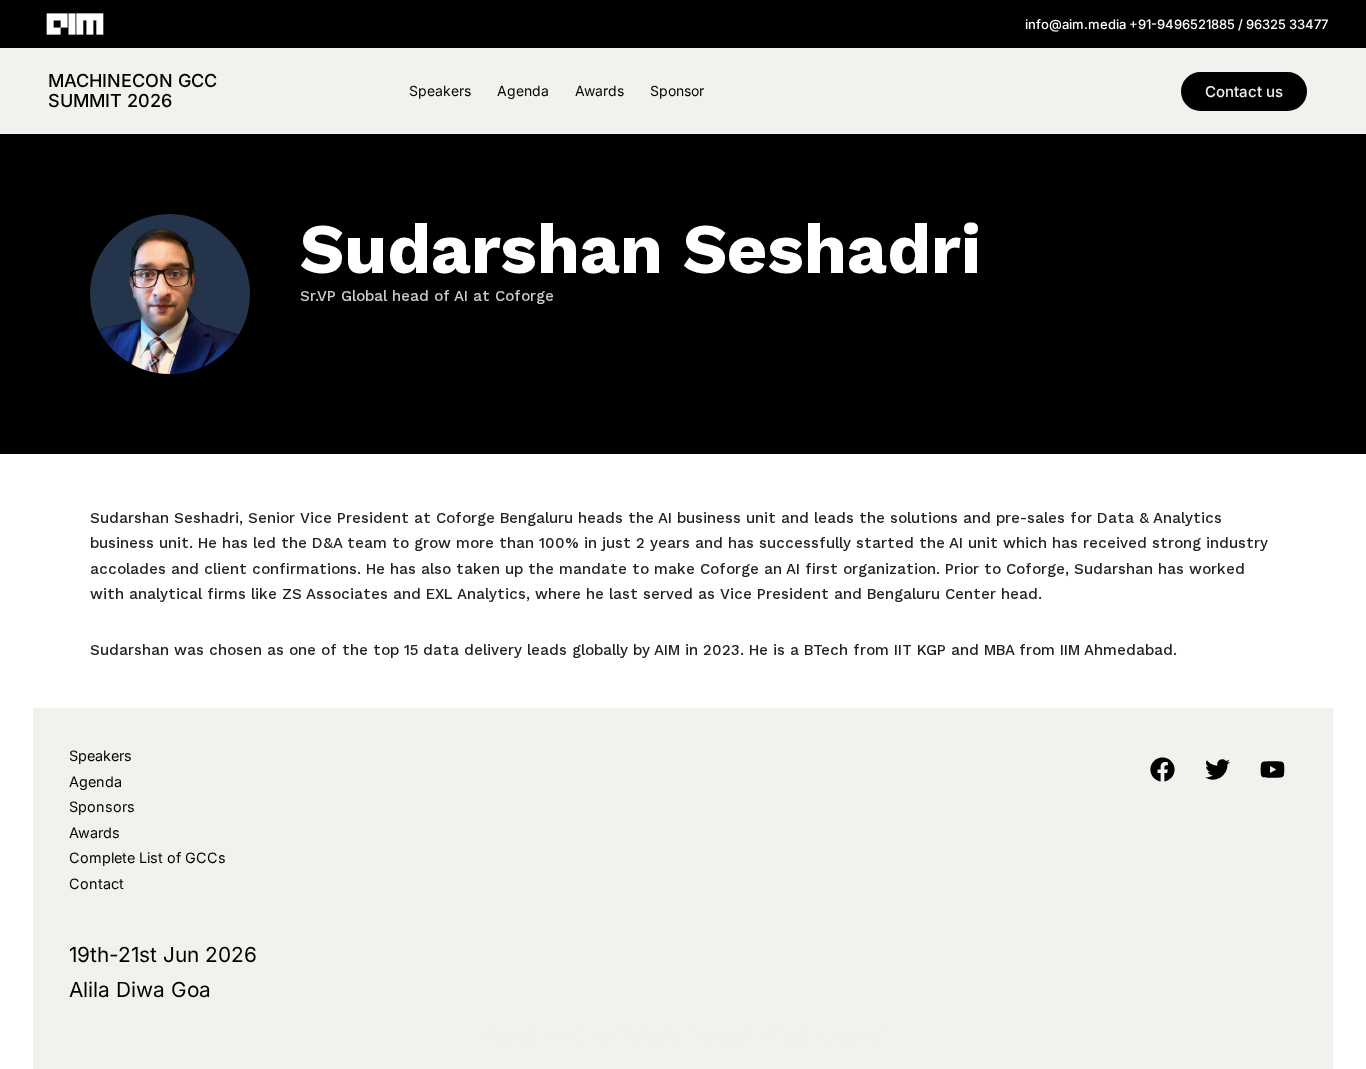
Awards (599, 90)
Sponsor (677, 90)
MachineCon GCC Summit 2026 (132, 90)
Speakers (440, 90)
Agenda (523, 90)
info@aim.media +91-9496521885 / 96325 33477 (1176, 24)
